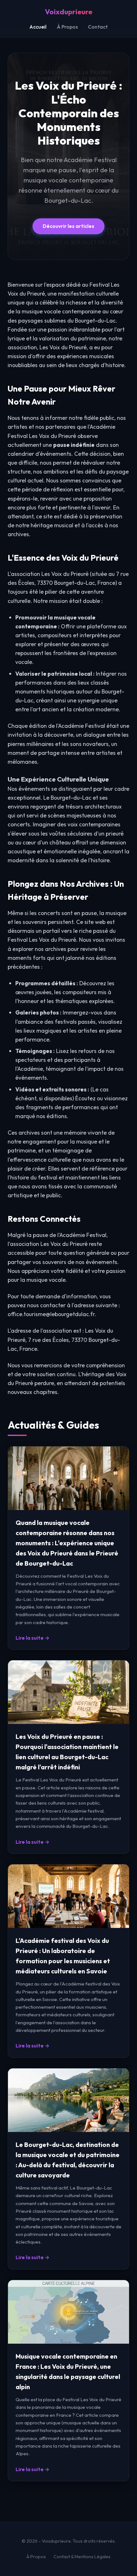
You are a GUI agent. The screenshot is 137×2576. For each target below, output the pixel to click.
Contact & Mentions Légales (82, 2557)
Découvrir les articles (68, 226)
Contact (98, 27)
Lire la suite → (32, 1638)
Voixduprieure (69, 12)
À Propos (67, 27)
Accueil (38, 27)
